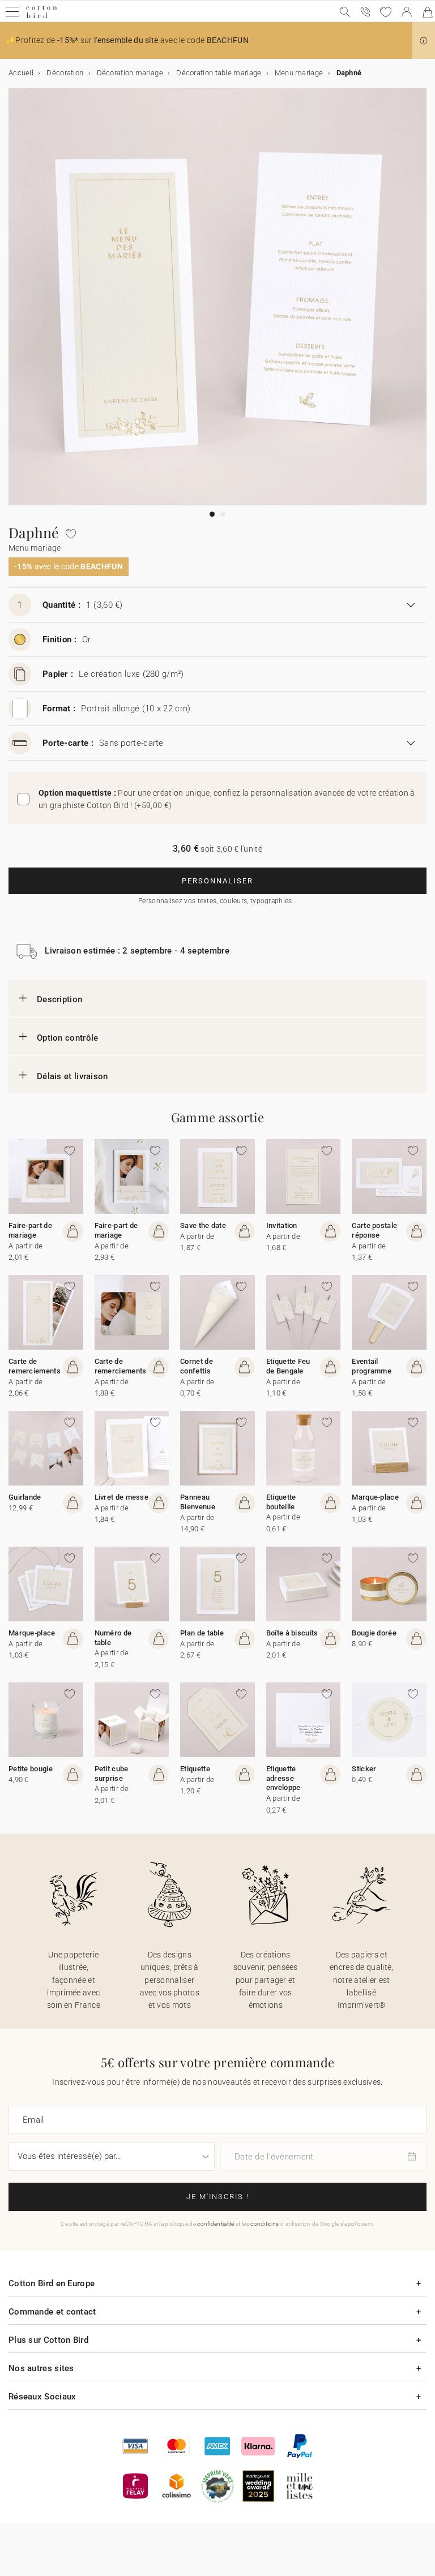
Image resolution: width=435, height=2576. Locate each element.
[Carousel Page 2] (223, 514)
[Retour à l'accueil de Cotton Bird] (42, 17)
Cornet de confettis (197, 1366)
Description (59, 999)
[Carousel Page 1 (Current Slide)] (212, 514)
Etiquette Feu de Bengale (288, 1366)
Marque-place (375, 1497)
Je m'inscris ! (218, 2197)
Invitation (282, 1225)
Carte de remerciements (35, 1366)
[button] (424, 41)
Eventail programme (372, 1366)
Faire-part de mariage (30, 1230)
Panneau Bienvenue (198, 1502)
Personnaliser (217, 881)
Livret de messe (122, 1497)
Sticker (364, 1769)
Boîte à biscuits (292, 1633)
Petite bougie (31, 1769)
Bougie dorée (374, 1633)
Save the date (203, 1225)
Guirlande (25, 1497)
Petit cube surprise (112, 1774)
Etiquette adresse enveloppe (283, 1778)
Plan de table (202, 1633)
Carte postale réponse (374, 1230)
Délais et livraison (72, 1076)
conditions (265, 2224)
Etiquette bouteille (281, 1502)
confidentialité (216, 2224)
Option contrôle (68, 1038)
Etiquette (195, 1769)
